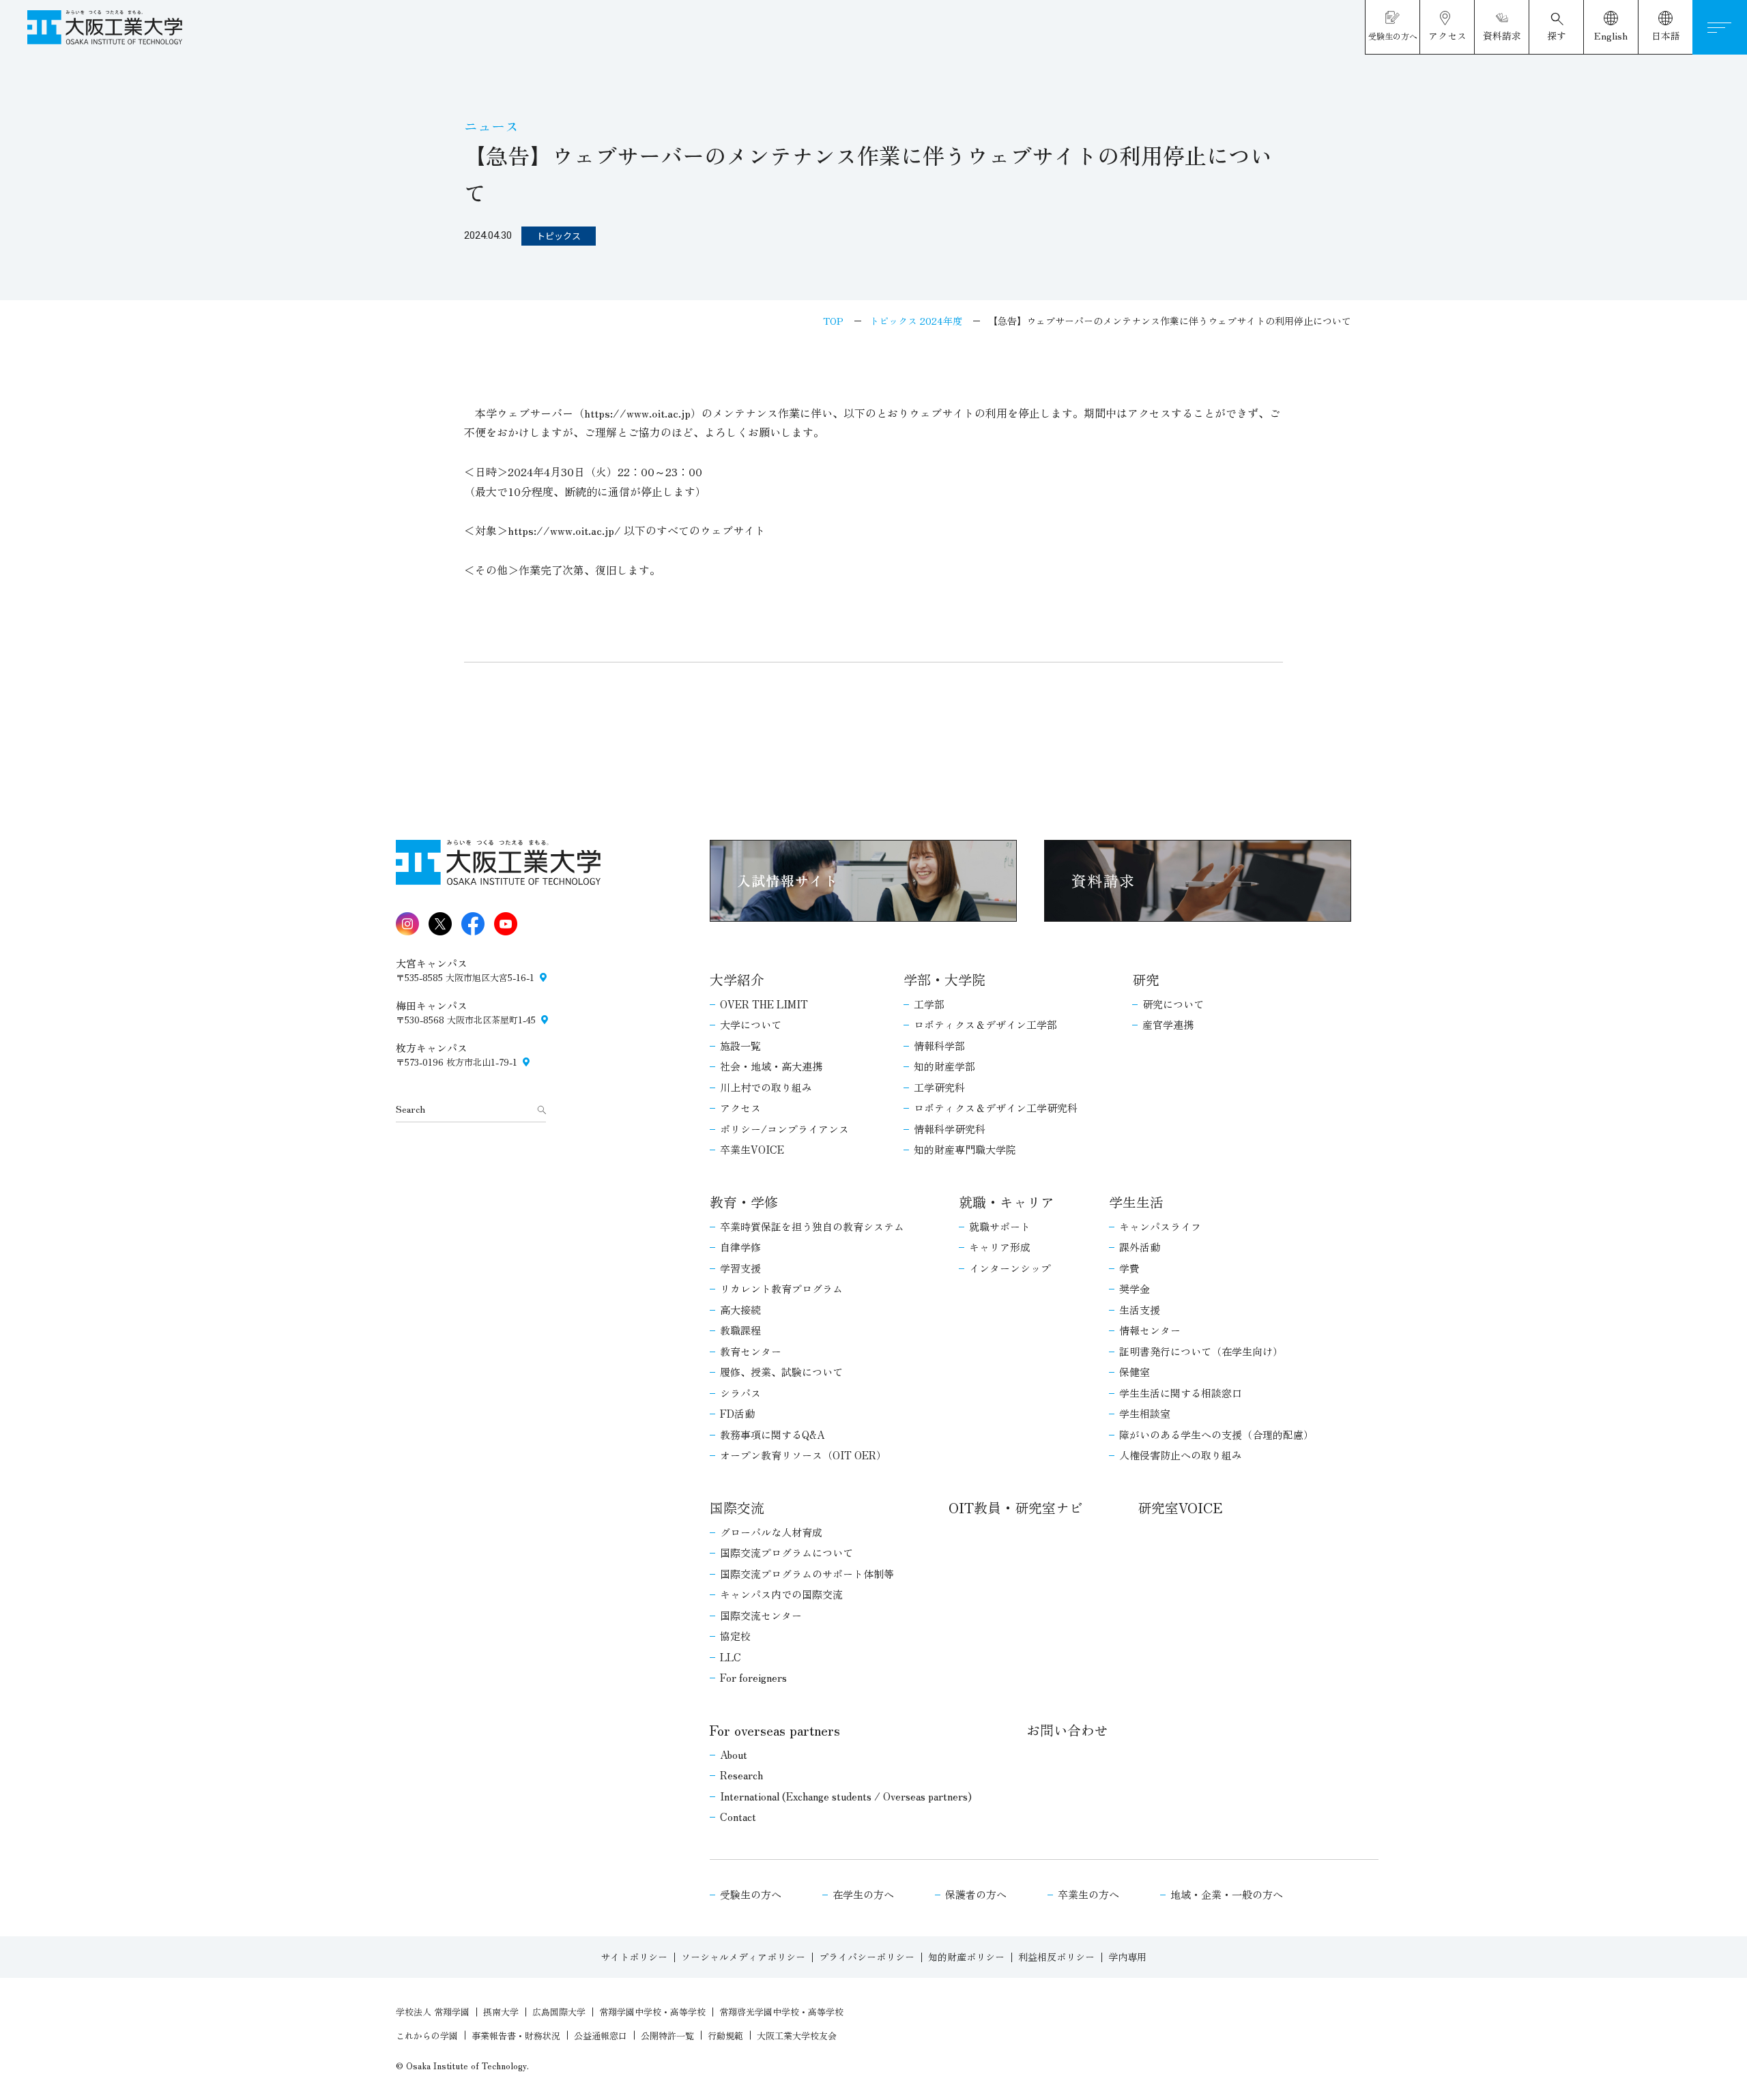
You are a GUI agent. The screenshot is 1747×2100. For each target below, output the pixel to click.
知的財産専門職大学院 (965, 1149)
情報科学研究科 (950, 1129)
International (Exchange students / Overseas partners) (846, 1796)
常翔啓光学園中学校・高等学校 (781, 2012)
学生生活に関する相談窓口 (1181, 1393)
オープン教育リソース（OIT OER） (803, 1455)
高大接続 (740, 1310)
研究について (1173, 1004)
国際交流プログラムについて (786, 1552)
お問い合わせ (1067, 1730)
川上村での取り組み (766, 1087)
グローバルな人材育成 (771, 1532)
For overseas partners (775, 1730)
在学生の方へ (863, 1894)
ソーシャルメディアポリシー (743, 1957)
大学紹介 (737, 979)
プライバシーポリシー (867, 1957)
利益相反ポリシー (1056, 1957)
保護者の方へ (976, 1894)
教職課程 (740, 1330)
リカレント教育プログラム (781, 1288)
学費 (1129, 1268)
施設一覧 (740, 1046)
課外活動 (1140, 1247)
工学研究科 (939, 1087)
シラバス (740, 1393)
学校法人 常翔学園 (433, 2012)
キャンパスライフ (1160, 1226)
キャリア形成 (1000, 1247)
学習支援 (740, 1268)
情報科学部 (939, 1046)
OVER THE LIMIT (764, 1004)
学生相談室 (1145, 1413)
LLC (731, 1657)
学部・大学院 (944, 979)
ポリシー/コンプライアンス (784, 1129)
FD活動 (737, 1413)
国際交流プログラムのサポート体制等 (807, 1574)
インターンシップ (1010, 1268)
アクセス (740, 1108)
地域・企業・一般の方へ (1227, 1894)
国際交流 (737, 1507)
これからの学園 (427, 2036)
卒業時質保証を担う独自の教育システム (812, 1226)
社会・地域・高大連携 (771, 1066)
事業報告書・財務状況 (516, 2036)
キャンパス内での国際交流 (781, 1594)
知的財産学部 (944, 1066)
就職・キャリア (1007, 1202)
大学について (751, 1024)
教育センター (751, 1351)
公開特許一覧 (667, 2036)
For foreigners (753, 1677)
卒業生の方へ (1088, 1894)
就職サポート (1000, 1226)
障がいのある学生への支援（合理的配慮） (1216, 1434)
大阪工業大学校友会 (797, 2036)
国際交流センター (761, 1615)
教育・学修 (744, 1202)
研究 (1146, 979)
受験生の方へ (751, 1894)
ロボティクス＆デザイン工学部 (985, 1024)
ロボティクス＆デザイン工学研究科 (996, 1108)
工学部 (929, 1004)
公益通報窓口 (601, 2036)
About (734, 1754)
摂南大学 (501, 2012)
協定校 (735, 1636)
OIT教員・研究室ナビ (1016, 1507)
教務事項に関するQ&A (772, 1434)
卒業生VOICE (752, 1149)
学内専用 (1127, 1957)
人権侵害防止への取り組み (1181, 1455)
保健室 (1135, 1372)
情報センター (1150, 1330)
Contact (738, 1817)
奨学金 (1135, 1288)
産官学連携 (1168, 1024)
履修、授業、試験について (781, 1372)
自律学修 (740, 1247)
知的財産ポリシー (966, 1957)
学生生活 (1136, 1202)
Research (741, 1775)
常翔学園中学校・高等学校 (652, 2012)
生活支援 (1140, 1310)
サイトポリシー (634, 1957)
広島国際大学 (559, 2012)
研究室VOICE (1180, 1507)
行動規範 (725, 2036)
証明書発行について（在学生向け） (1201, 1351)
